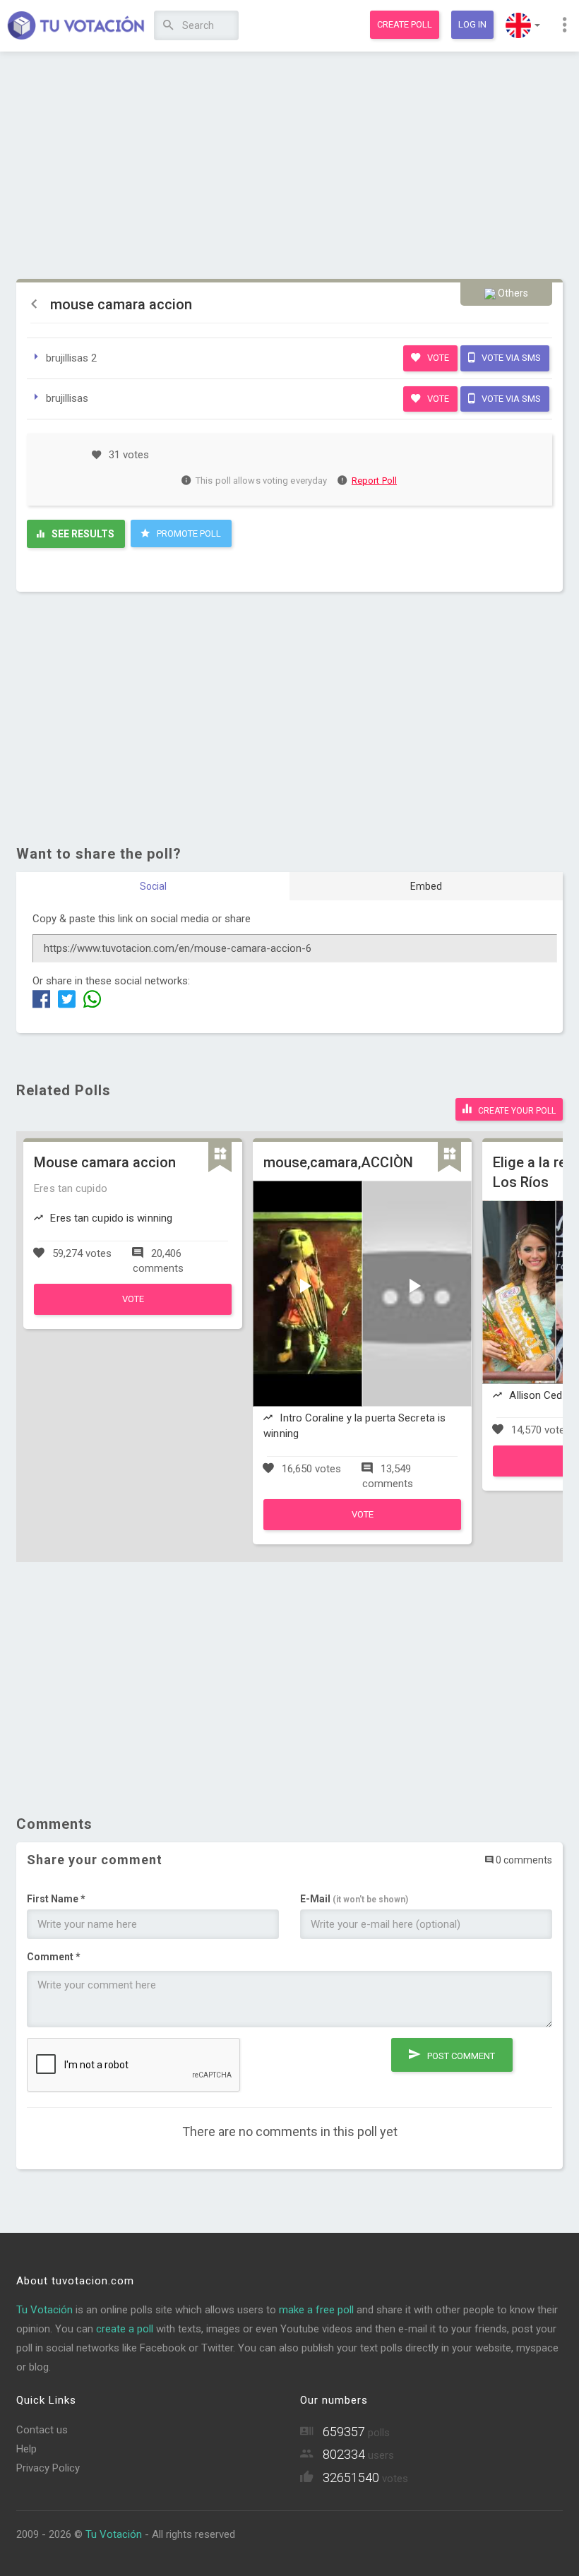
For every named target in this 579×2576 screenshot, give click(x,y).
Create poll (405, 24)
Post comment (460, 2056)
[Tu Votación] (76, 26)
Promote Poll (188, 533)
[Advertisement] (289, 166)
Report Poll (374, 481)
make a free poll (316, 2310)
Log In (472, 24)
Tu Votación (44, 2310)
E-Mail (354, 1899)
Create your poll (516, 1111)
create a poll (125, 2329)
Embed (426, 886)
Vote (437, 358)
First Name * (56, 1899)
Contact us (42, 2430)
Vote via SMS (510, 358)
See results (82, 534)
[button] (523, 25)
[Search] (168, 26)
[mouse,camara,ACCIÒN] (362, 1527)
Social (153, 886)
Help (26, 2449)
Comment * (54, 1957)
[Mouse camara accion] (133, 1311)
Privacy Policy (48, 2468)
